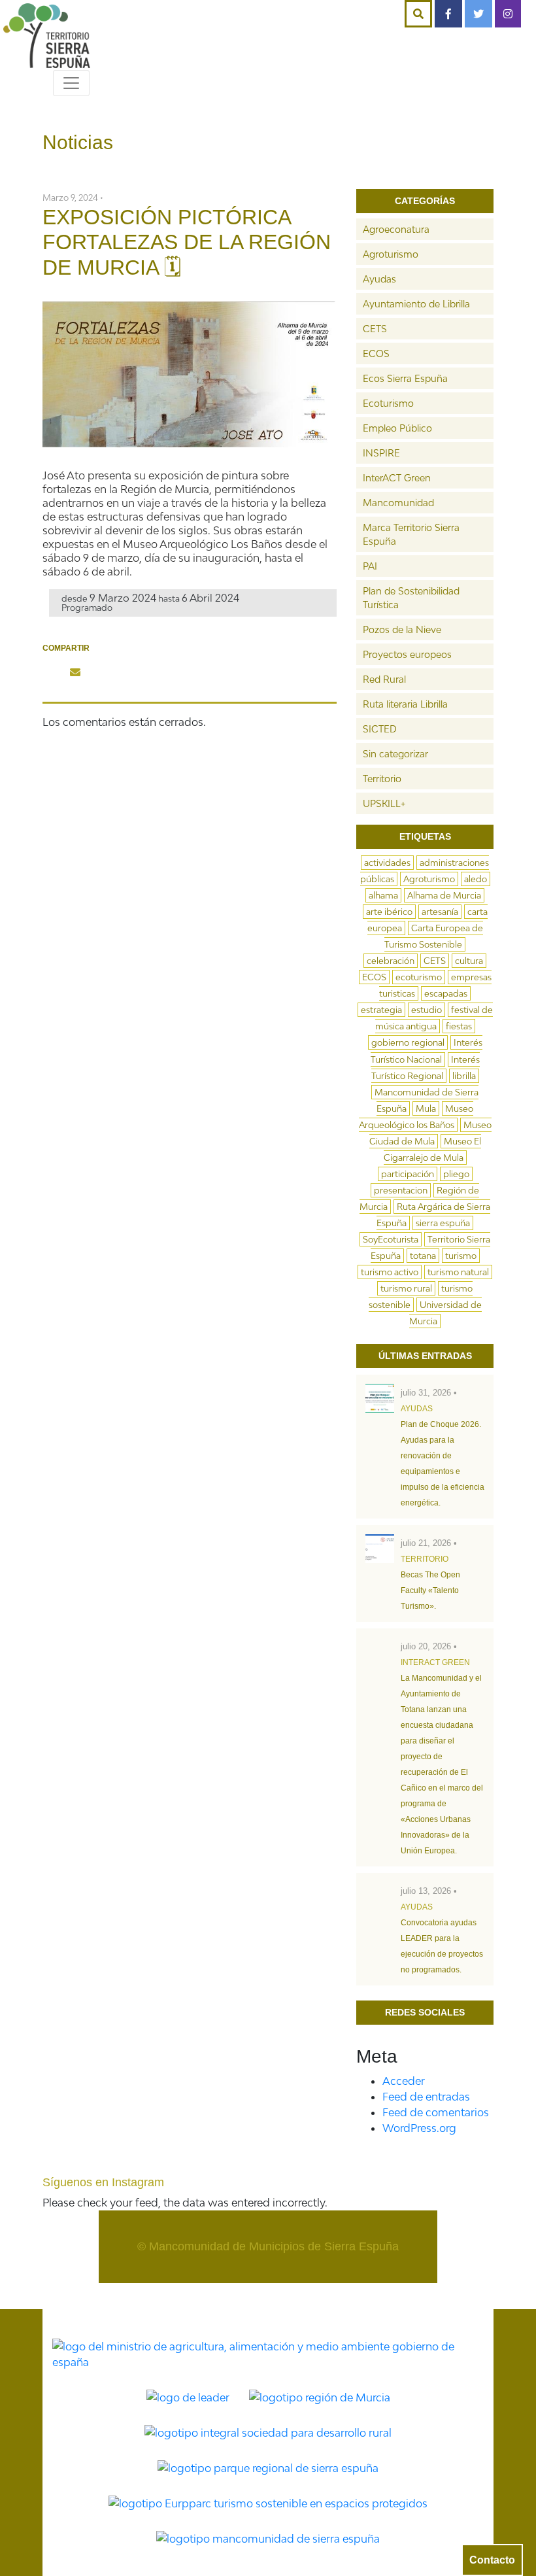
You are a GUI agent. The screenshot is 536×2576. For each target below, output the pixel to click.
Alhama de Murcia (444, 895)
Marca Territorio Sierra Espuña (411, 534)
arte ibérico (389, 912)
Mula (426, 1108)
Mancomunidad (398, 503)
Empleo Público (397, 428)
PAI (370, 566)
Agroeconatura (396, 229)
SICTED (380, 729)
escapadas (446, 993)
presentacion (401, 1190)
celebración (391, 961)
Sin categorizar (395, 754)
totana (423, 1256)
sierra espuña (443, 1223)
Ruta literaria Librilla (405, 704)
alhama (383, 895)
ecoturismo (419, 977)
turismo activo (390, 1272)
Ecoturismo (388, 403)
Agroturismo (391, 254)
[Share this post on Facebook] (52, 672)
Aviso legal (386, 2291)
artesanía (440, 912)
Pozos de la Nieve (402, 629)
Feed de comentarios (436, 2112)
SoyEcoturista (391, 1239)
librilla (464, 1076)
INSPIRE (381, 453)
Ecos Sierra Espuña (405, 378)
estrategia (381, 1010)
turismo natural (458, 1272)
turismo (461, 1256)
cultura (469, 961)
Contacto (492, 2560)
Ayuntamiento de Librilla (416, 304)
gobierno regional (408, 1042)
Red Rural (384, 679)
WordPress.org (419, 2128)
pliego (456, 1174)
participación (408, 1174)
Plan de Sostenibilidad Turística (411, 598)
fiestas (459, 1026)
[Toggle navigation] (71, 83)
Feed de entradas (426, 2097)
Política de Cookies (295, 2291)
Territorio (382, 779)
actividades (387, 863)
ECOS (376, 353)
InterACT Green (397, 478)
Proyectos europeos (407, 654)
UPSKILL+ (384, 803)
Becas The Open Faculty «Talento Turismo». (430, 1590)
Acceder (404, 2081)
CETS (375, 329)
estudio (427, 1010)
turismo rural (406, 1288)
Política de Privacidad (177, 2291)
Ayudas (379, 279)
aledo (476, 879)
